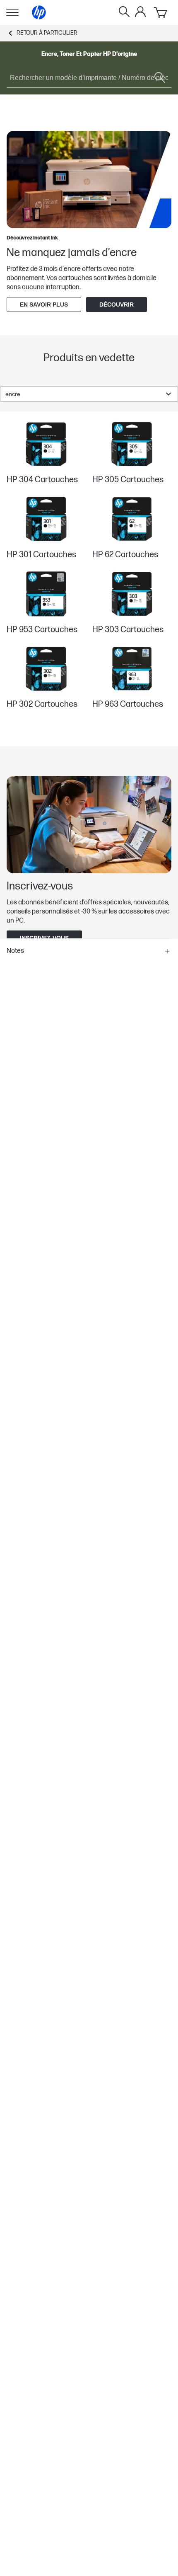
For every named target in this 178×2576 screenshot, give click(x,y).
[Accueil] (39, 12)
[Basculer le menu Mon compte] (140, 12)
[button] (89, 951)
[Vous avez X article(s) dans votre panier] (161, 12)
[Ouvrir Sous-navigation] (12, 12)
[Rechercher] (124, 12)
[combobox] (89, 394)
